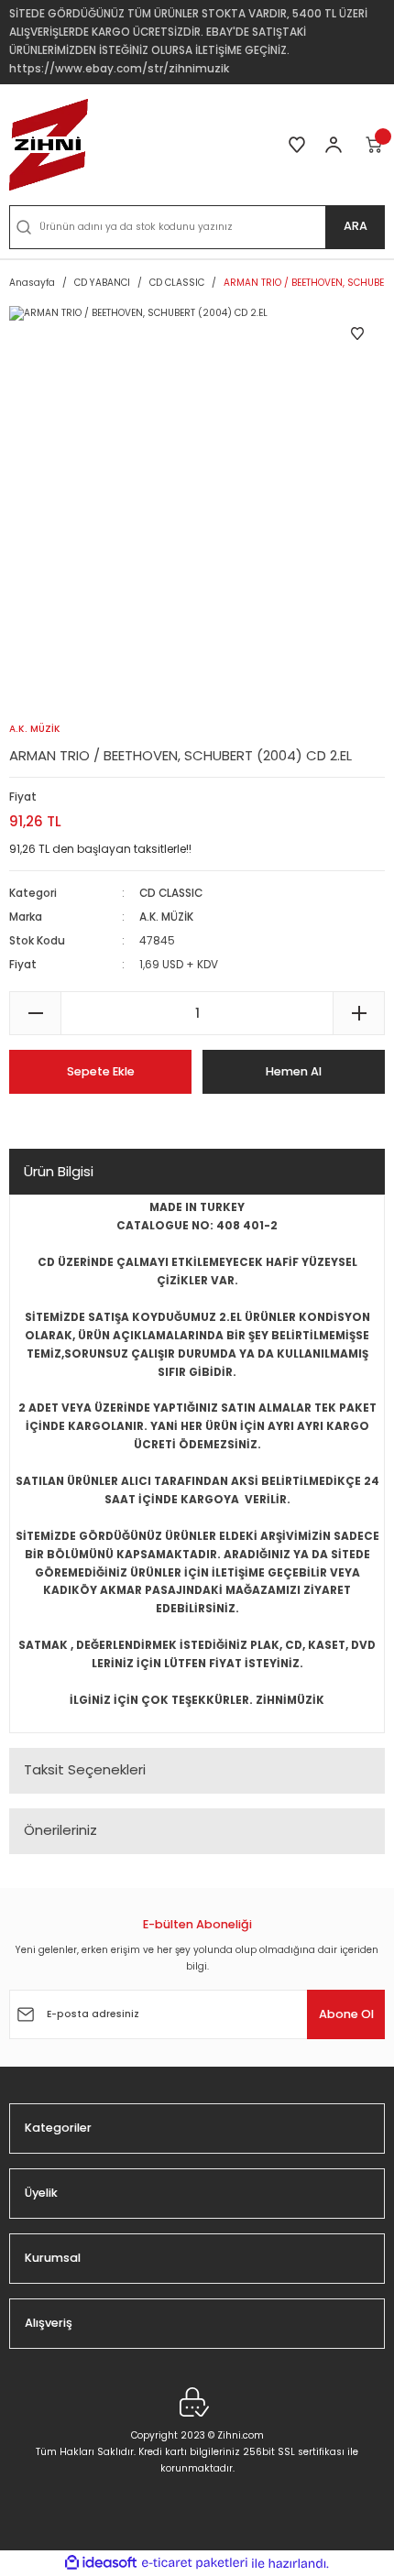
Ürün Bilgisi (59, 1171)
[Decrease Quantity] (35, 1013)
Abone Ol (346, 2014)
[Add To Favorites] (357, 333)
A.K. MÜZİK (166, 917)
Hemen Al (294, 1071)
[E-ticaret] (195, 2564)
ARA (356, 226)
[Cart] (375, 145)
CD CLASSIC (171, 893)
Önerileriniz (60, 1830)
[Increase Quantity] (359, 1013)
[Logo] (49, 145)
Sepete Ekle (101, 1071)
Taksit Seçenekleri (85, 1769)
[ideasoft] (101, 2563)
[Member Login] (334, 145)
